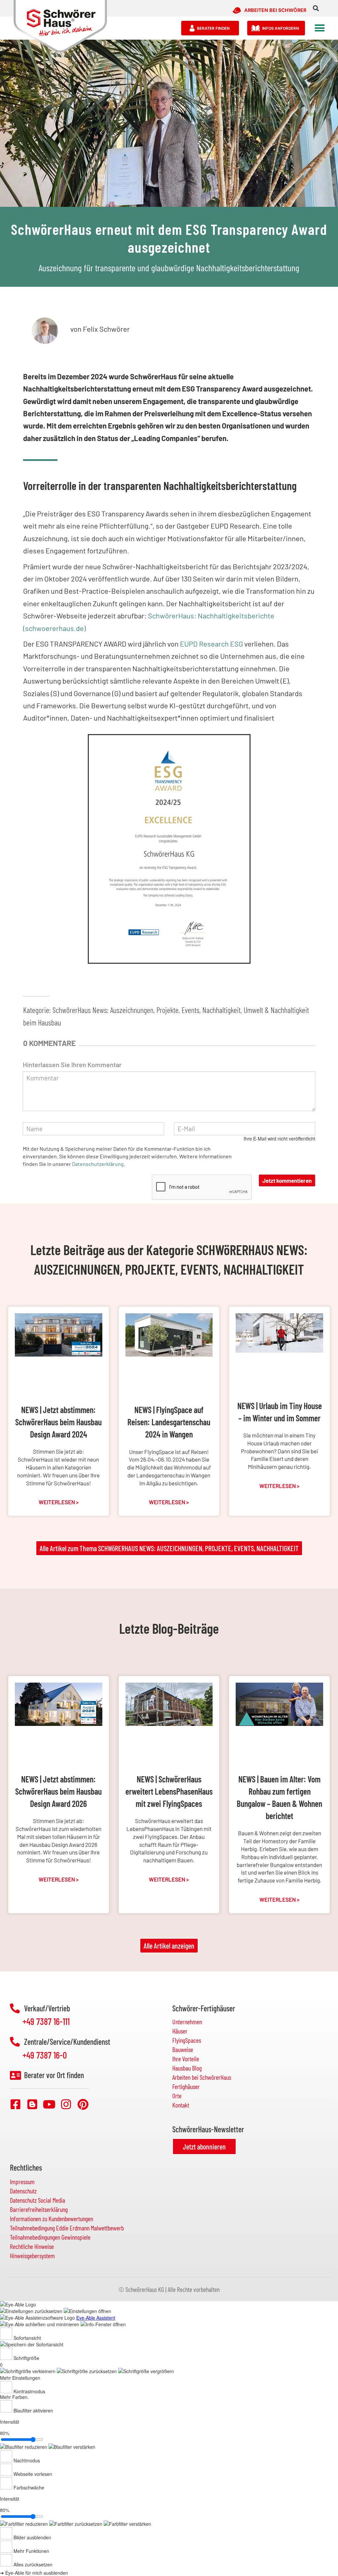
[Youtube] (49, 2104)
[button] (316, 8)
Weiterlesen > (59, 1502)
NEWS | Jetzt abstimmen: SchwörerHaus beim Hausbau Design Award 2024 (58, 1422)
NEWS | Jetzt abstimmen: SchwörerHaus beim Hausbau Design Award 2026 (58, 1791)
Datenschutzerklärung (98, 1164)
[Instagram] (66, 2104)
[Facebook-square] (16, 2104)
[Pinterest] (83, 2104)
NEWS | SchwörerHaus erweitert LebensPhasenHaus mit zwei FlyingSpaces (169, 1791)
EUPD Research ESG (211, 644)
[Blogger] (32, 2104)
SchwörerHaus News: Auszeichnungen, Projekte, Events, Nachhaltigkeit (147, 1010)
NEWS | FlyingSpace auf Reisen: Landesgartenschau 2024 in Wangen (169, 1422)
